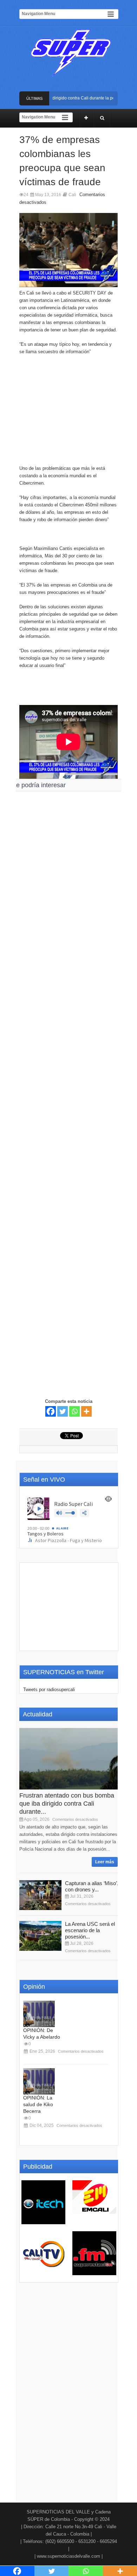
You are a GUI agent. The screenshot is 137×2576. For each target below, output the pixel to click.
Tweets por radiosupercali (49, 1690)
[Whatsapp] (74, 1411)
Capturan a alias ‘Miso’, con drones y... (92, 1886)
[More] (86, 1411)
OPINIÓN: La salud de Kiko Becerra (38, 2104)
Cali (72, 195)
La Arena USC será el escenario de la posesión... (90, 1930)
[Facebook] (51, 1411)
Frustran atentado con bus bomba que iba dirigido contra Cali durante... (67, 1804)
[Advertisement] (68, 406)
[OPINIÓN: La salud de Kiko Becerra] (39, 2081)
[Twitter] (63, 1411)
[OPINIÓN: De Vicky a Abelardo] (39, 2014)
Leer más (105, 1862)
